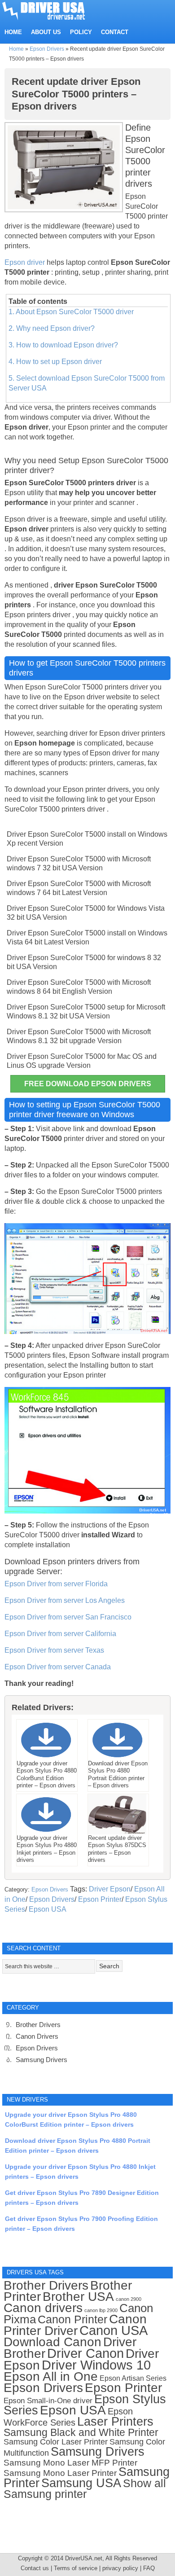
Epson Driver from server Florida (56, 1584)
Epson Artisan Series (133, 2378)
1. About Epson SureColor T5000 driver (71, 312)
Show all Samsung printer (85, 2489)
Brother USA (78, 2297)
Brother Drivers (38, 2025)
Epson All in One (51, 2376)
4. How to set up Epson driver (55, 362)
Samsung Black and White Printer (81, 2433)
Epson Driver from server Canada (58, 1667)
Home (16, 49)
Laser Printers (115, 2421)
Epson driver (26, 262)
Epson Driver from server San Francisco (68, 1617)
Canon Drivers (37, 2036)
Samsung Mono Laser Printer (60, 2473)
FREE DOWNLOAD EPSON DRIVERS (88, 1084)
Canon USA (114, 2330)
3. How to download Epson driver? (63, 345)
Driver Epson (110, 1889)
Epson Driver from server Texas (54, 1650)
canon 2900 (129, 2299)
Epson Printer (100, 1899)
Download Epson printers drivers (63, 1562)
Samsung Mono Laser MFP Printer (70, 2463)
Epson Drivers (47, 49)
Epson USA (48, 1909)
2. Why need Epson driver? (52, 328)
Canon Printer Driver (75, 2325)
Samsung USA (81, 2483)
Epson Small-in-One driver (48, 2401)
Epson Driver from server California (60, 1634)
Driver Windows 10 (96, 2365)
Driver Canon (85, 2353)
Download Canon (52, 2342)
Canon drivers (43, 2308)
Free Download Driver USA (52, 10)
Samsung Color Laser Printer (56, 2442)
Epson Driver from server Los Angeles (65, 1600)
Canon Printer (72, 2319)
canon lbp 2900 (101, 2310)
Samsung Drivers (42, 2060)
